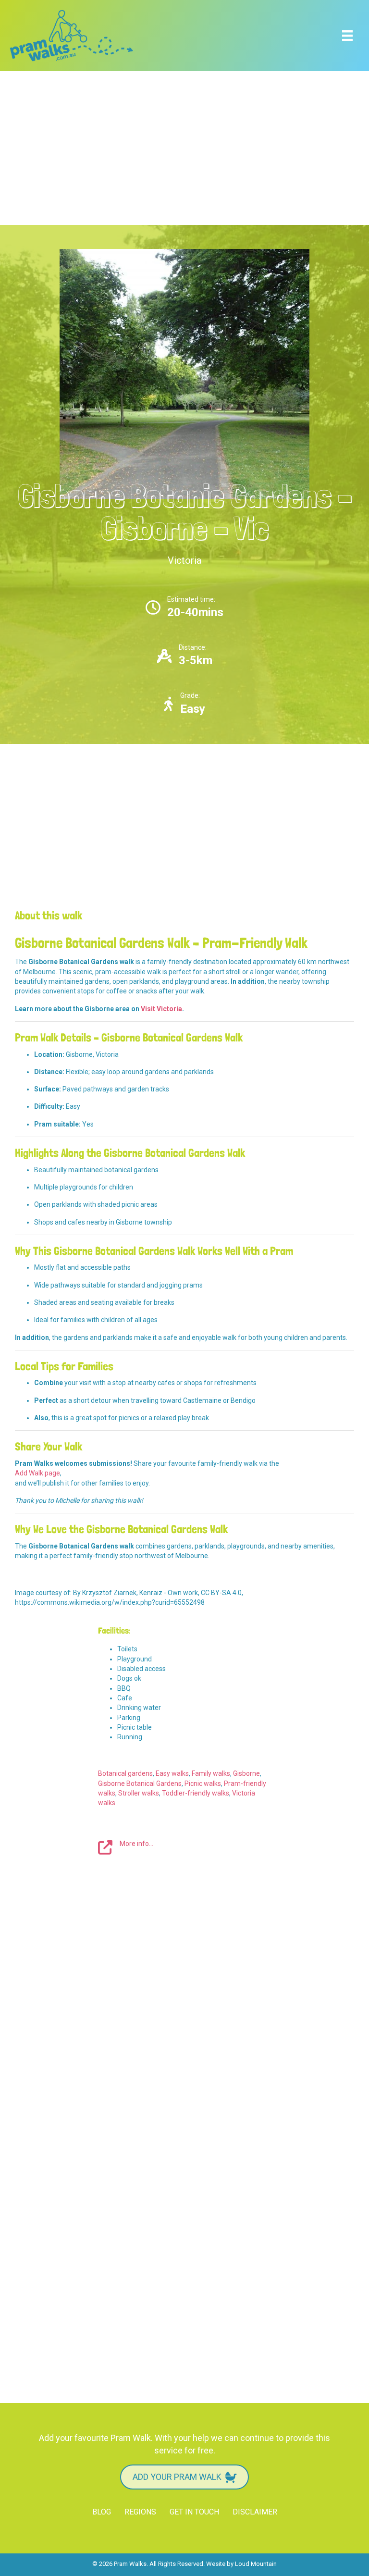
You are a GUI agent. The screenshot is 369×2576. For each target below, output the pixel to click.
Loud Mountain (256, 2564)
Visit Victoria (161, 1009)
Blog (102, 2512)
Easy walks (172, 1773)
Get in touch (194, 2512)
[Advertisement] (184, 148)
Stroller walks (139, 1793)
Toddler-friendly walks (196, 1793)
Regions (140, 2512)
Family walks (211, 1773)
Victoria (184, 560)
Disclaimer (255, 2512)
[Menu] (347, 36)
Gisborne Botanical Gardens (140, 1783)
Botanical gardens (125, 1773)
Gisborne (246, 1773)
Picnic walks (203, 1783)
